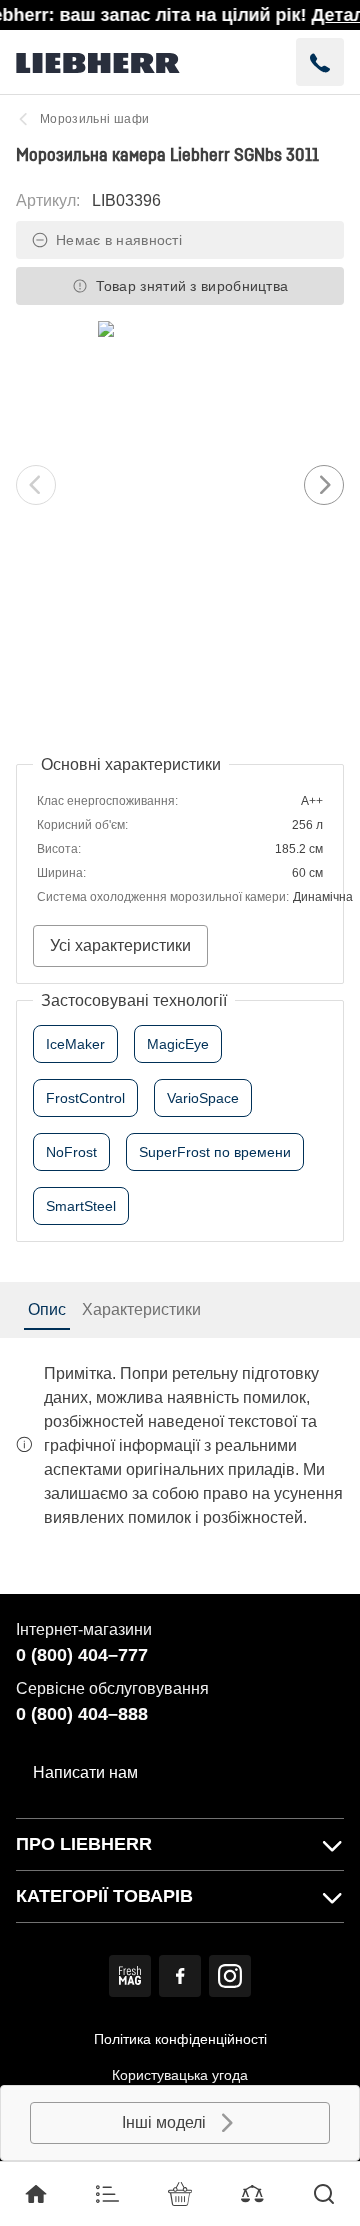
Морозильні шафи (94, 119)
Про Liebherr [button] (84, 1844)
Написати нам (85, 1772)
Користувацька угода (180, 2075)
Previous (36, 485)
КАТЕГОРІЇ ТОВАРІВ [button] (104, 1896)
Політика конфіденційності (180, 2039)
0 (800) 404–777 (82, 1655)
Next (324, 485)
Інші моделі (164, 2122)
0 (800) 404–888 (82, 1714)
